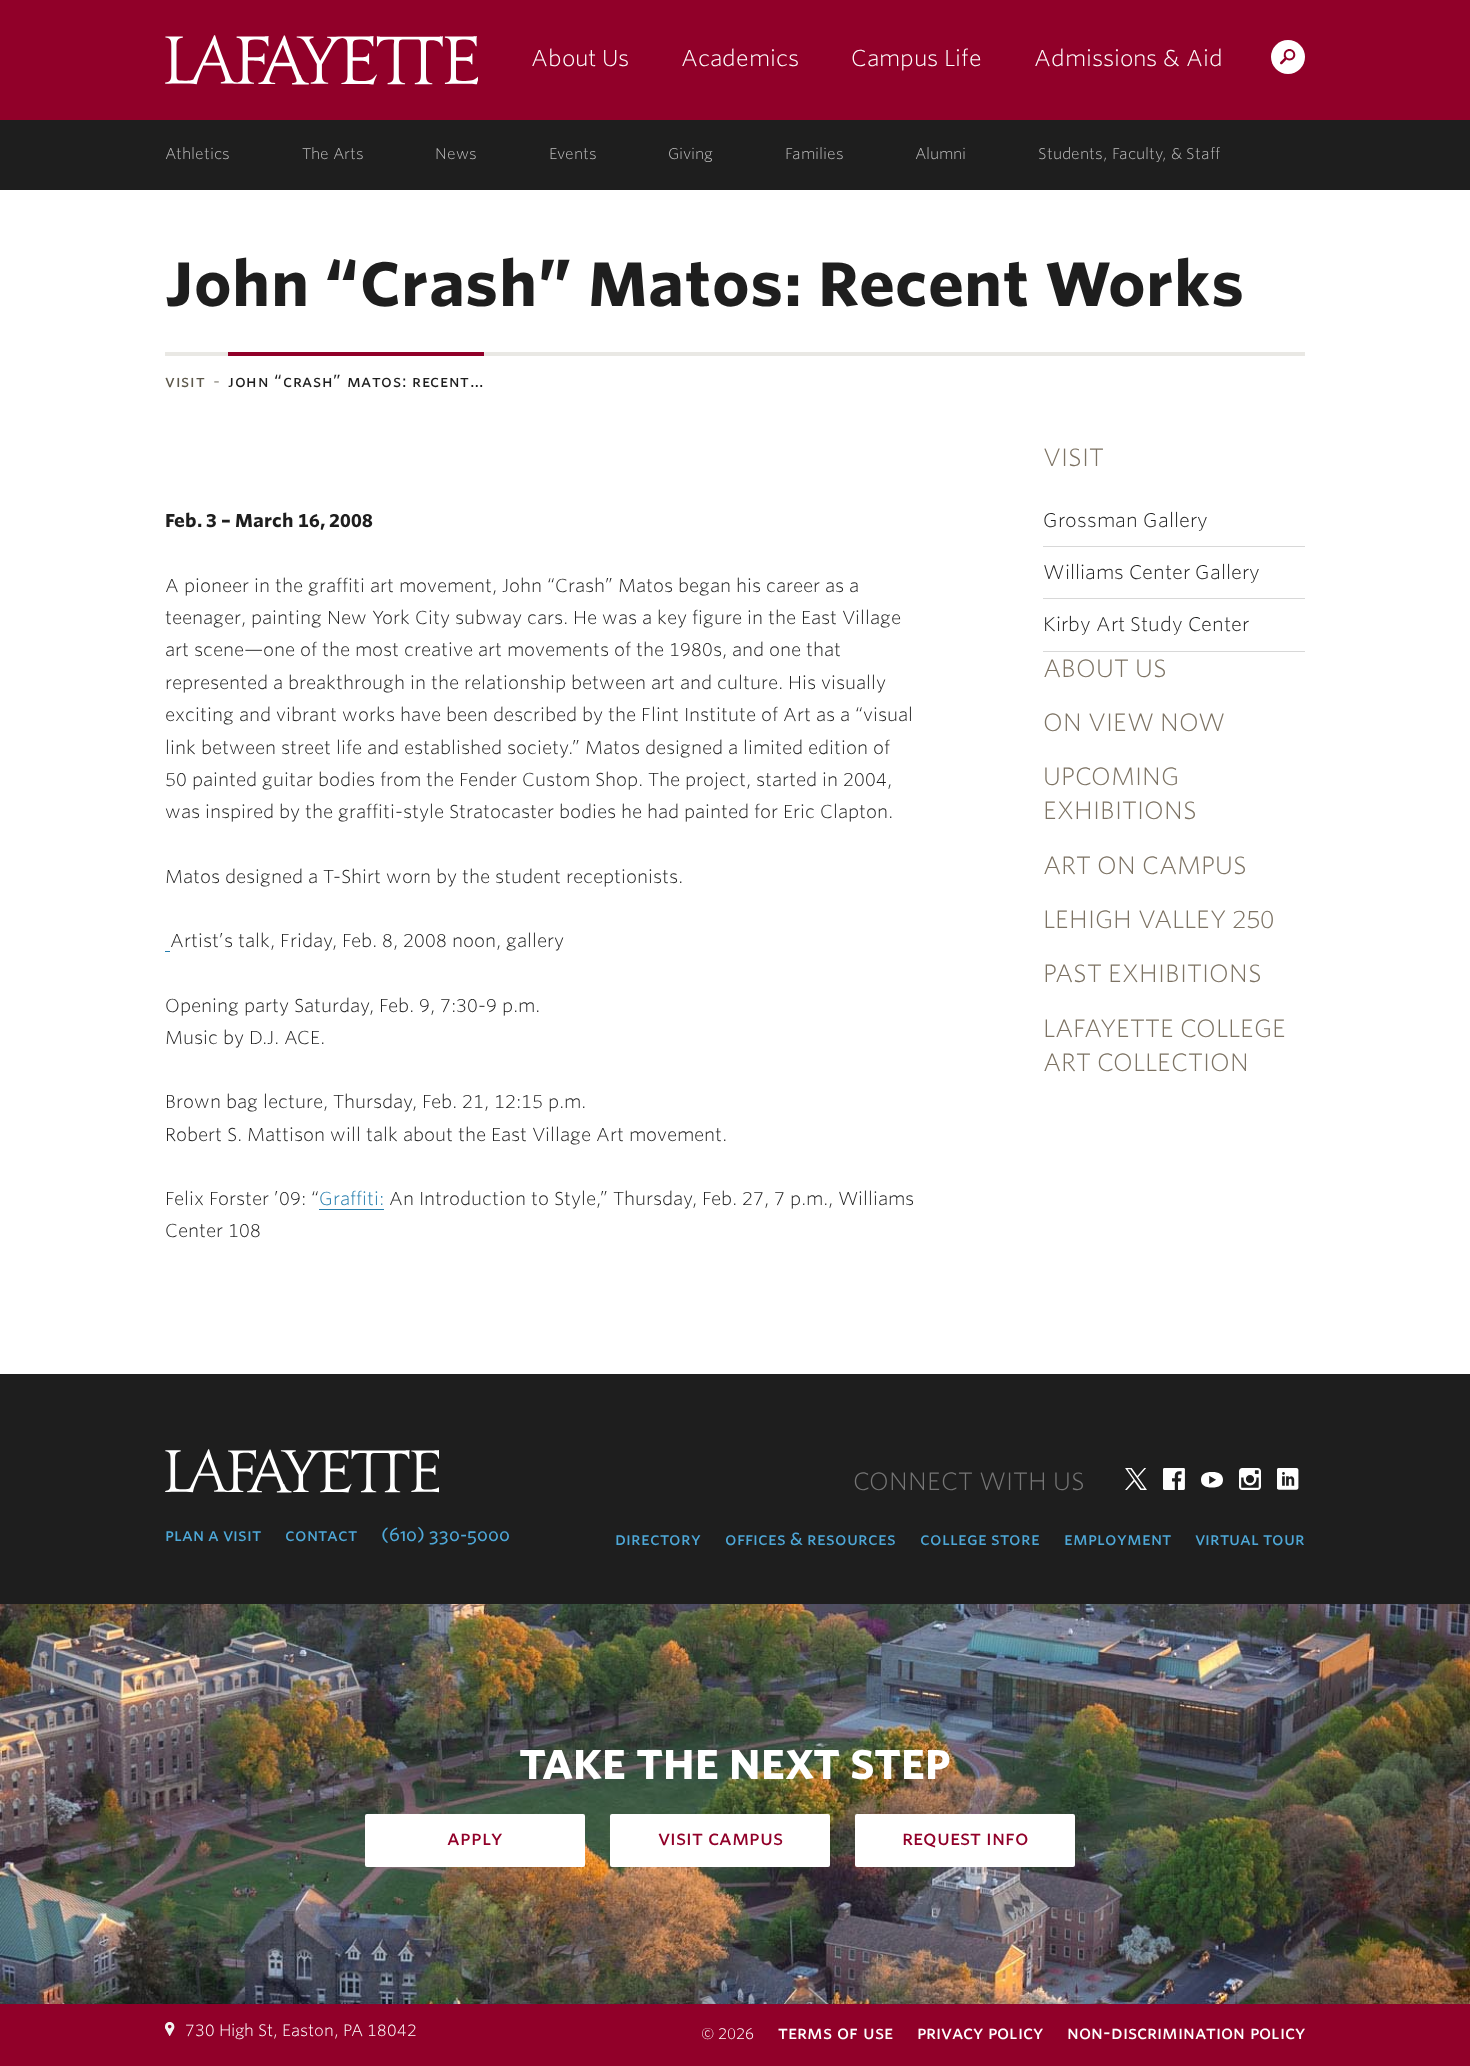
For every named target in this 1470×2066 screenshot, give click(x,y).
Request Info (965, 1838)
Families (814, 154)
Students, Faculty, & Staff (1129, 154)
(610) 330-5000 (445, 1535)
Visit (185, 381)
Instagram (1250, 1479)
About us (1105, 668)
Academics (740, 58)
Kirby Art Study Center (1146, 624)
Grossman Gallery (1125, 520)
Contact (321, 1535)
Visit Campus (720, 1838)
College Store (980, 1539)
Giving (690, 154)
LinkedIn (1288, 1479)
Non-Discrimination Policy (1186, 2032)
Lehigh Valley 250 (1158, 919)
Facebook (1174, 1479)
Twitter (1136, 1479)
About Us (580, 58)
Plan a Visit (213, 1535)
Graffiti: (351, 1198)
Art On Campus (1145, 865)
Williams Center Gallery (1151, 572)
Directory (658, 1539)
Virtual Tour (1250, 1539)
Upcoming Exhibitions (1120, 793)
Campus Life (916, 58)
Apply (475, 1838)
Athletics (197, 154)
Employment (1117, 1539)
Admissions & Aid (1128, 58)
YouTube (1212, 1479)
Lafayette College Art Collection (1164, 1045)
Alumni (940, 154)
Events (573, 154)
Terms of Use (835, 2032)
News (456, 154)
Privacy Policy (980, 2032)
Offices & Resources (810, 1539)
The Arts (333, 154)
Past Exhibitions (1152, 973)
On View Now (1134, 722)
